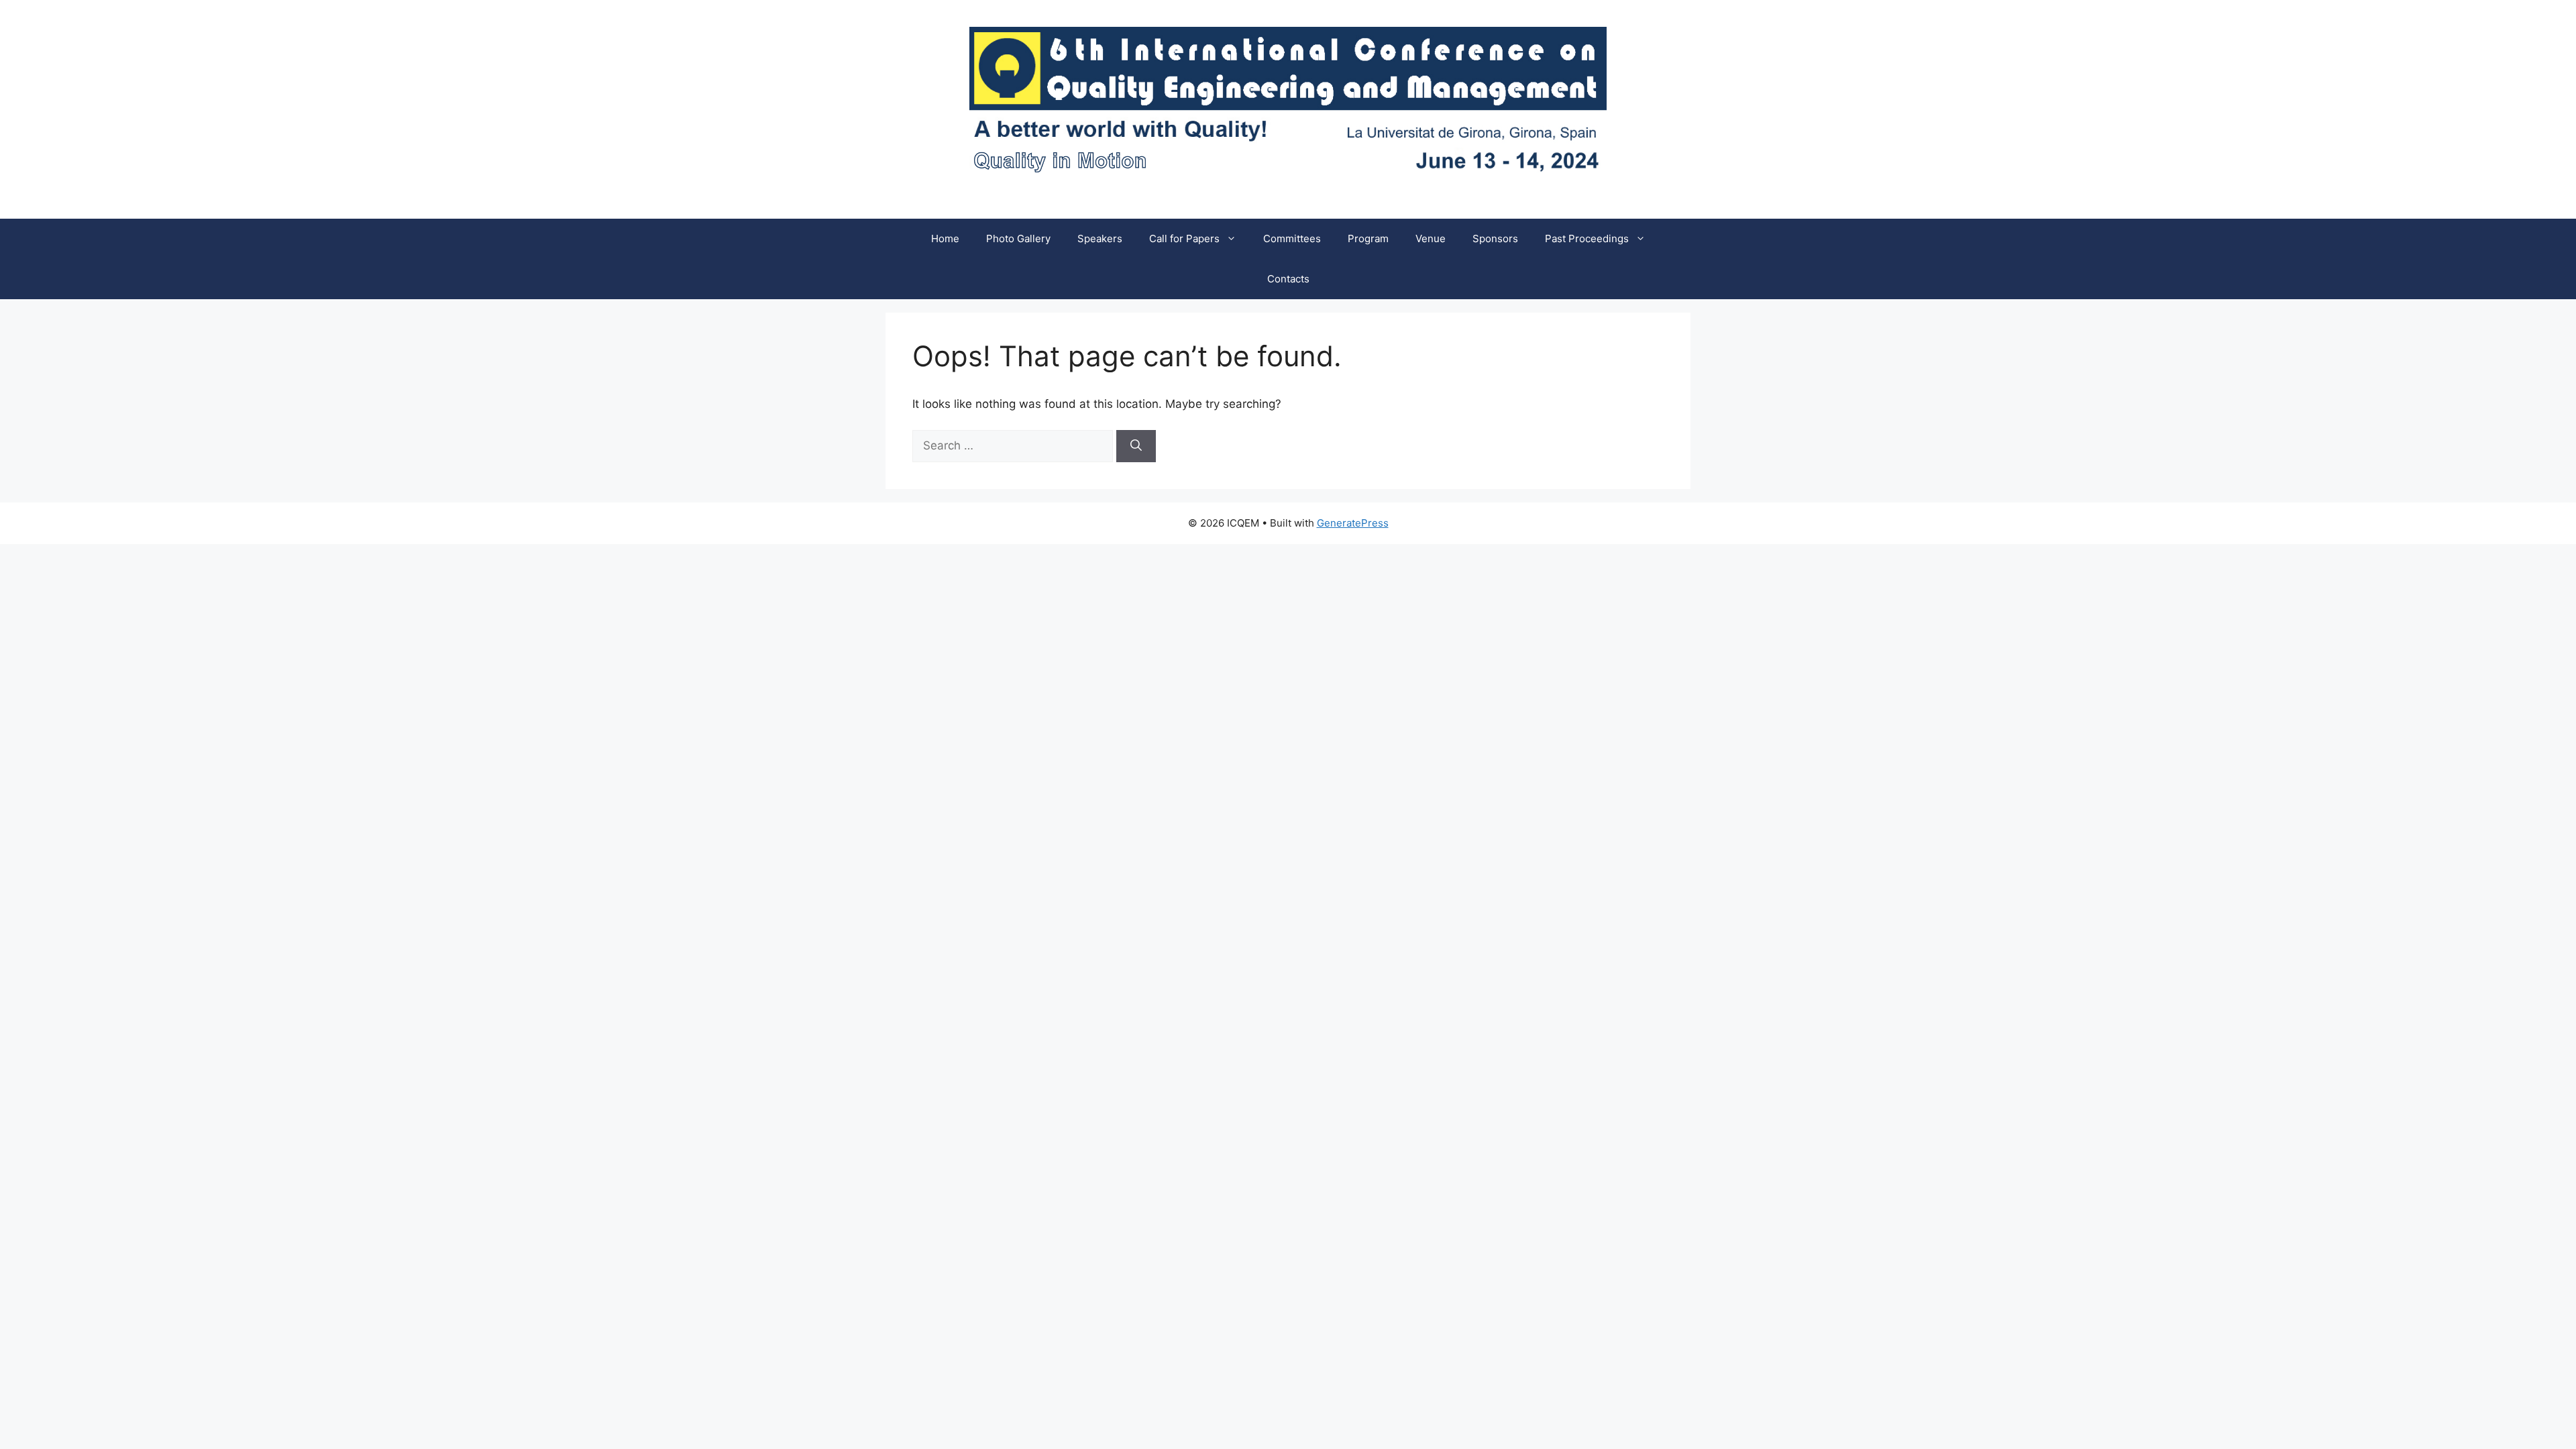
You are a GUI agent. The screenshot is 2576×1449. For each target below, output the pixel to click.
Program (1368, 238)
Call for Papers (1184, 238)
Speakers (1100, 238)
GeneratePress (1353, 523)
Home (945, 238)
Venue (1431, 238)
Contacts (1288, 279)
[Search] (1136, 446)
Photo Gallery (1018, 238)
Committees (1292, 238)
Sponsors (1495, 238)
